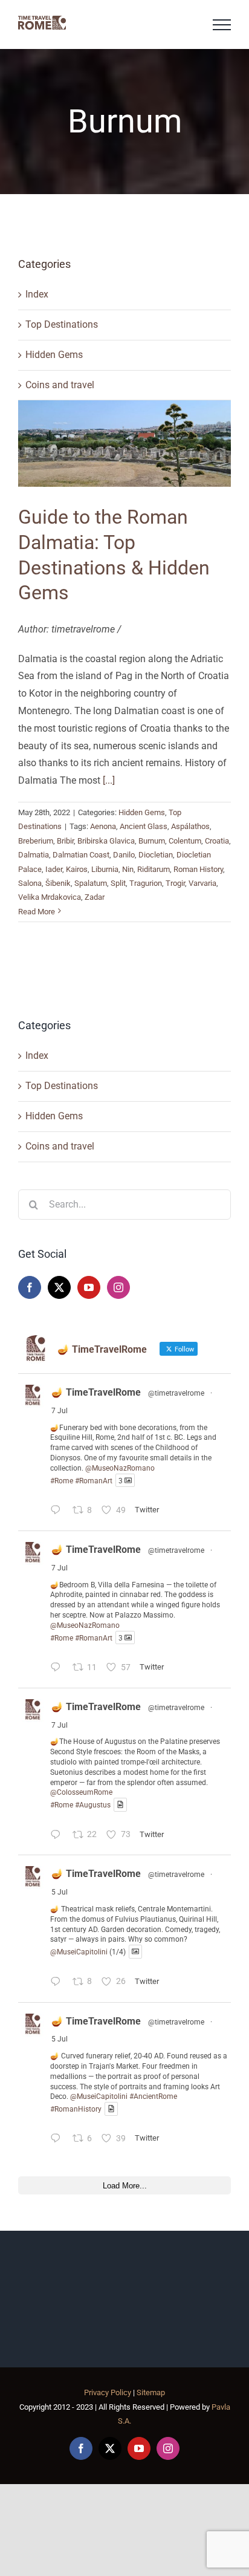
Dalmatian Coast (81, 855)
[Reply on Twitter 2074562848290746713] (58, 1669)
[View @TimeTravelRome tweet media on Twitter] (120, 1805)
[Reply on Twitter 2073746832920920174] (58, 1983)
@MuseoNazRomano (120, 1468)
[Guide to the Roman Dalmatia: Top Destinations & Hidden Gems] (124, 444)
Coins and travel (60, 385)
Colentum (185, 841)
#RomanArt (94, 1480)
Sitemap (151, 2392)
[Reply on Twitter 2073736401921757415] (58, 2140)
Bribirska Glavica (106, 841)
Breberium (36, 841)
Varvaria (202, 883)
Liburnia (105, 869)
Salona (30, 883)
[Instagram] (118, 1287)
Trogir (175, 883)
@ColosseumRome (81, 1792)
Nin (128, 869)
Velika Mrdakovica (50, 897)
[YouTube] (89, 1287)
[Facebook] (30, 1287)
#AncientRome (153, 2096)
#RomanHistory (76, 2109)
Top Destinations (62, 324)
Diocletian (156, 855)
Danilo (124, 855)
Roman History (198, 869)
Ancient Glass (144, 826)
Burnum (152, 841)
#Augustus (93, 1805)
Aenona (103, 826)
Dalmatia (34, 855)
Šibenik (58, 883)
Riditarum (154, 869)
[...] (109, 780)
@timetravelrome (176, 1393)
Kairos (77, 869)
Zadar (95, 897)
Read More (37, 912)
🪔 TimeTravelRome (96, 1392)
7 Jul (60, 1411)
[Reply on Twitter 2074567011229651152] (58, 1511)
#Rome (62, 1480)
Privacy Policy (108, 2392)
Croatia (217, 841)
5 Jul (60, 1892)
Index (37, 294)
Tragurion (146, 883)
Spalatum (91, 883)
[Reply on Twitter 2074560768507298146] (58, 1836)
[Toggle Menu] (222, 25)
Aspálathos (190, 826)
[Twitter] (59, 1287)
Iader (54, 869)
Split (118, 883)
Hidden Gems (54, 355)
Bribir (65, 841)
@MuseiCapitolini (79, 1952)
